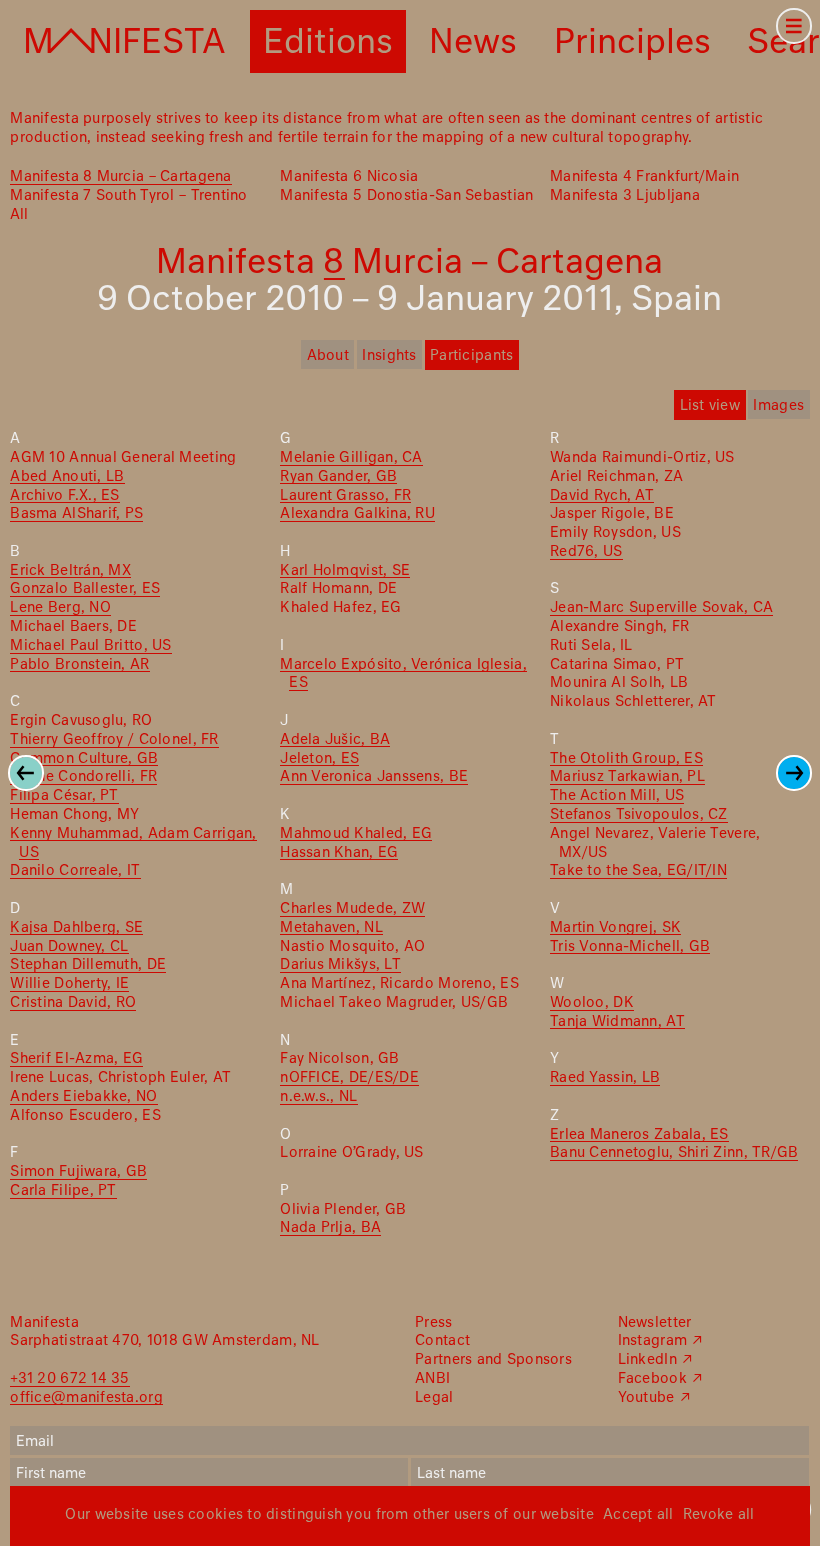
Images (778, 406)
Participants (471, 356)
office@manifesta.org (86, 1398)
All (19, 215)
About (328, 356)
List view (710, 406)
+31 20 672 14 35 (69, 1379)
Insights (389, 356)
